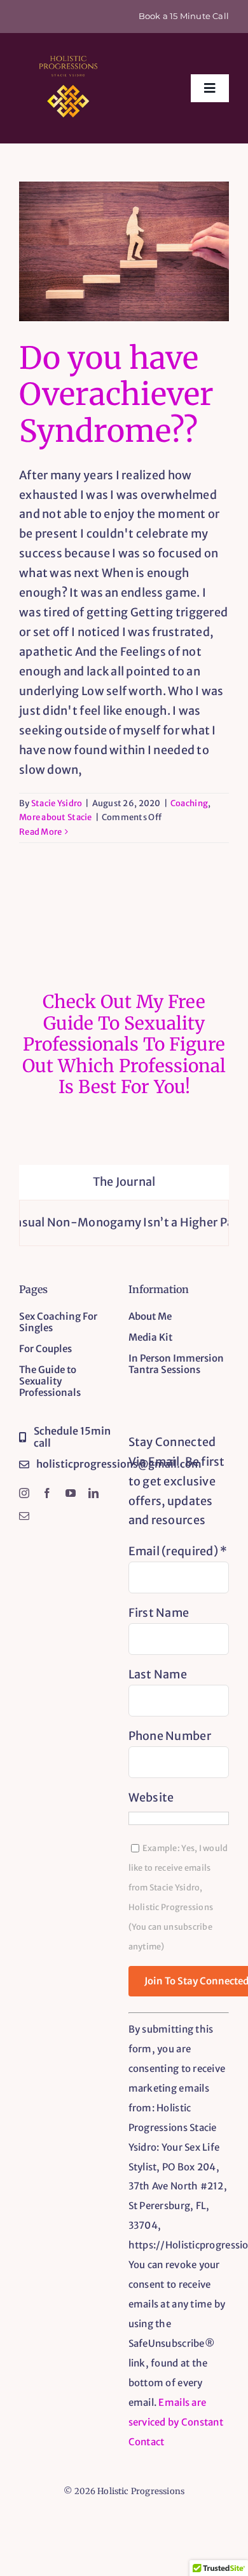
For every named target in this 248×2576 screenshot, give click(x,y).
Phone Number (170, 1736)
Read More (40, 832)
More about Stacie (56, 817)
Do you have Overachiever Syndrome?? (116, 395)
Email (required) (178, 1551)
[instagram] (24, 1493)
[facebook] (47, 1493)
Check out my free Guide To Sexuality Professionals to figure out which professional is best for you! (124, 1044)
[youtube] (71, 1493)
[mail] (24, 1516)
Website (151, 1797)
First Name (159, 1613)
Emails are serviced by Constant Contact (176, 2422)
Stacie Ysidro (57, 803)
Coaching (189, 803)
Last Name (158, 1674)
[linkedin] (93, 1493)
